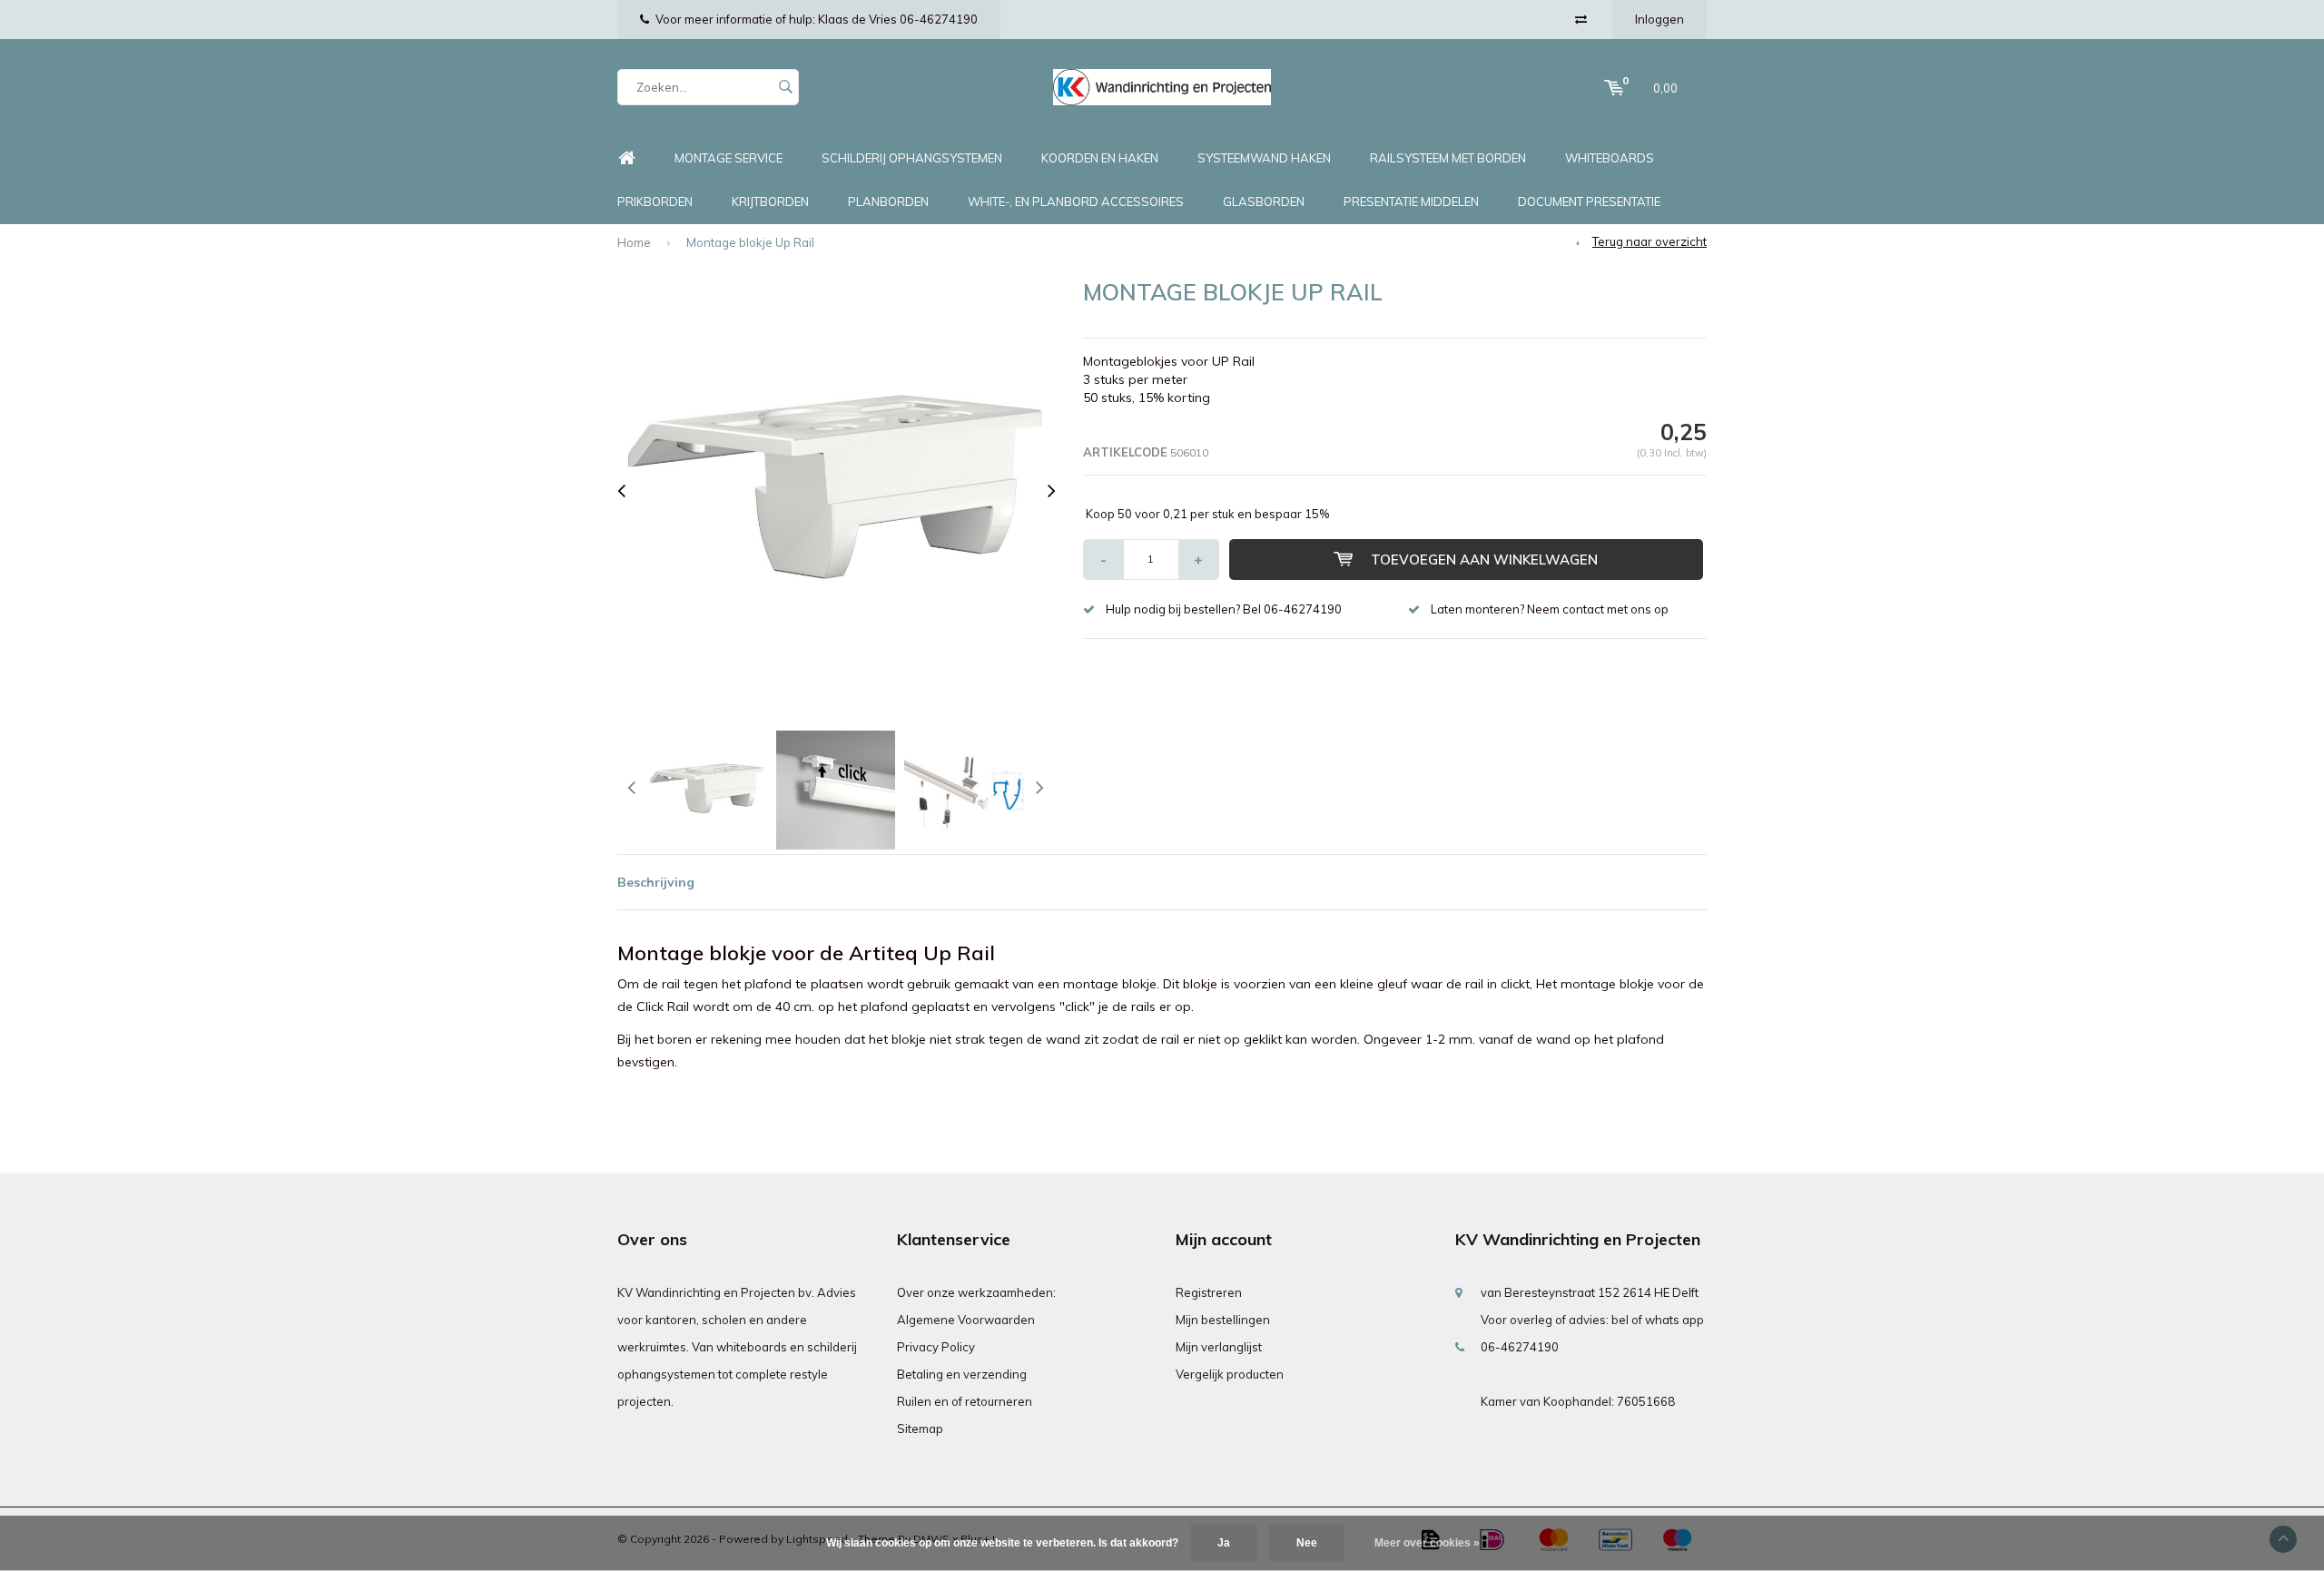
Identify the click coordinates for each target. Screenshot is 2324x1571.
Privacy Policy (936, 1347)
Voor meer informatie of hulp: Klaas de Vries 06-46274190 (817, 19)
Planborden (888, 201)
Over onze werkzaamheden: (976, 1292)
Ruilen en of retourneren (965, 1401)
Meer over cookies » (1427, 1543)
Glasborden (1264, 201)
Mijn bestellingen (1223, 1320)
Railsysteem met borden (1448, 158)
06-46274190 (1520, 1347)
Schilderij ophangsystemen (912, 158)
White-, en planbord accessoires (1076, 201)
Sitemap (920, 1429)
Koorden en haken (1100, 158)
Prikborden (655, 201)
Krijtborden (770, 201)
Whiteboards (1610, 158)
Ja (1224, 1543)
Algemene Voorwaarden (966, 1320)
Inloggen (1659, 19)
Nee (1307, 1543)
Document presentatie (1589, 201)
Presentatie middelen (1411, 201)
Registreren (1209, 1292)
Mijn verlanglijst (1219, 1347)
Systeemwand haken (1264, 158)
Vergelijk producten (1230, 1374)
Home (626, 158)
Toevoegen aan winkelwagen (1484, 560)
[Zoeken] (785, 87)
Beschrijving (656, 882)
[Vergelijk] (1581, 19)
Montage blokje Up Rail (750, 242)
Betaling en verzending (962, 1374)
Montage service (729, 158)
